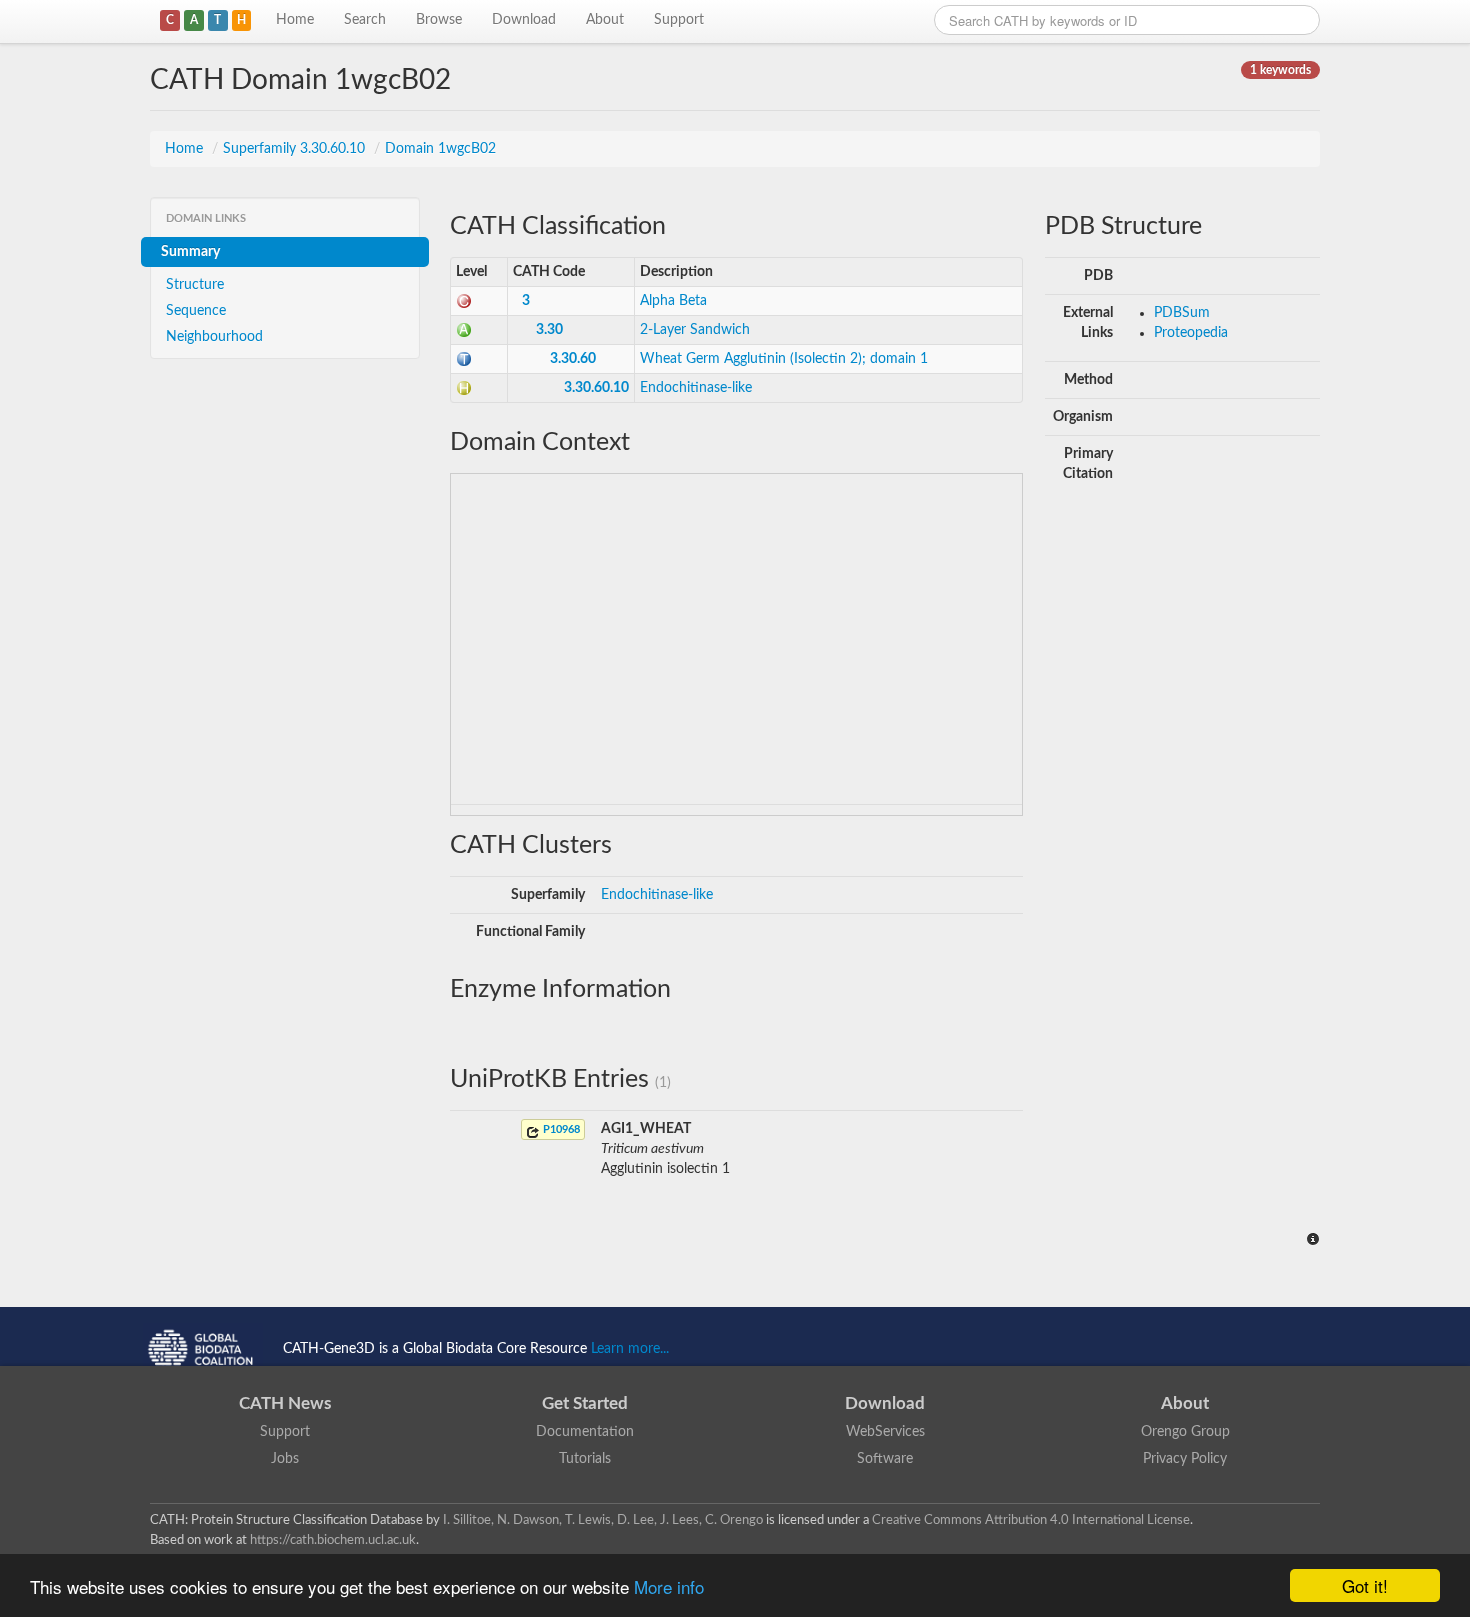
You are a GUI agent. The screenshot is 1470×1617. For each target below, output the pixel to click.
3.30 (549, 330)
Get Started (585, 1403)
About (605, 20)
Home (295, 20)
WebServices (885, 1432)
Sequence (196, 311)
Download (524, 20)
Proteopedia (1191, 333)
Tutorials (585, 1459)
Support (679, 20)
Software (885, 1459)
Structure (195, 285)
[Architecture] (464, 330)
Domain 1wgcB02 (440, 149)
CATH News (285, 1403)
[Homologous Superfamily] (464, 388)
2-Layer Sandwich (695, 330)
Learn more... (630, 1349)
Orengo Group (1185, 1432)
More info (669, 1586)
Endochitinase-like (696, 388)
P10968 (560, 1129)
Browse (439, 20)
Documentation (585, 1432)
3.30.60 (573, 359)
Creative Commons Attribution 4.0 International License (1031, 1520)
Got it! (1365, 1585)
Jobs (285, 1459)
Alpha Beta (673, 301)
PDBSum (1182, 313)
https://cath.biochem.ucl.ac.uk (333, 1540)
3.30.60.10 (596, 388)
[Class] (464, 301)
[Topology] (464, 359)
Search (365, 20)
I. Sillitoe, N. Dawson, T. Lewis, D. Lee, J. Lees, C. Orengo (603, 1520)
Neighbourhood (214, 337)
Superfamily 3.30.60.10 (296, 149)
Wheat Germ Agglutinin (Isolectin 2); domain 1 (784, 359)
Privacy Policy (1185, 1459)
